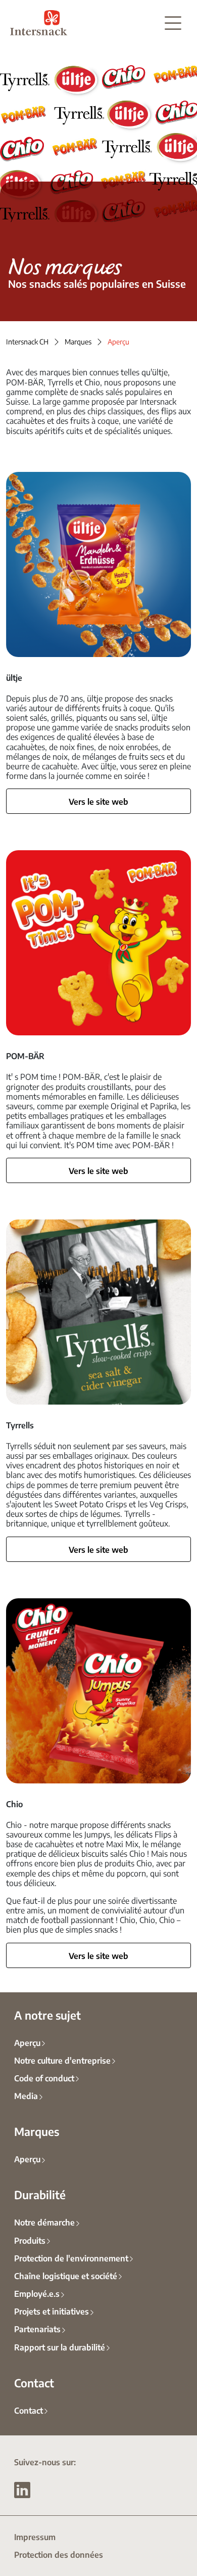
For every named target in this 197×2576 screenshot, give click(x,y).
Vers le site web (98, 801)
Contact (29, 2410)
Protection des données (59, 2554)
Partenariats (37, 2329)
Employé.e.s (37, 2293)
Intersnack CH (27, 341)
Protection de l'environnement (71, 2258)
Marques (78, 341)
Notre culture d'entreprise (62, 2060)
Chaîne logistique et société (66, 2276)
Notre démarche (44, 2222)
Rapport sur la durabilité (60, 2347)
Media (26, 2095)
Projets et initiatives (52, 2311)
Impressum (35, 2537)
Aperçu (27, 2042)
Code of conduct (44, 2078)
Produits (30, 2240)
